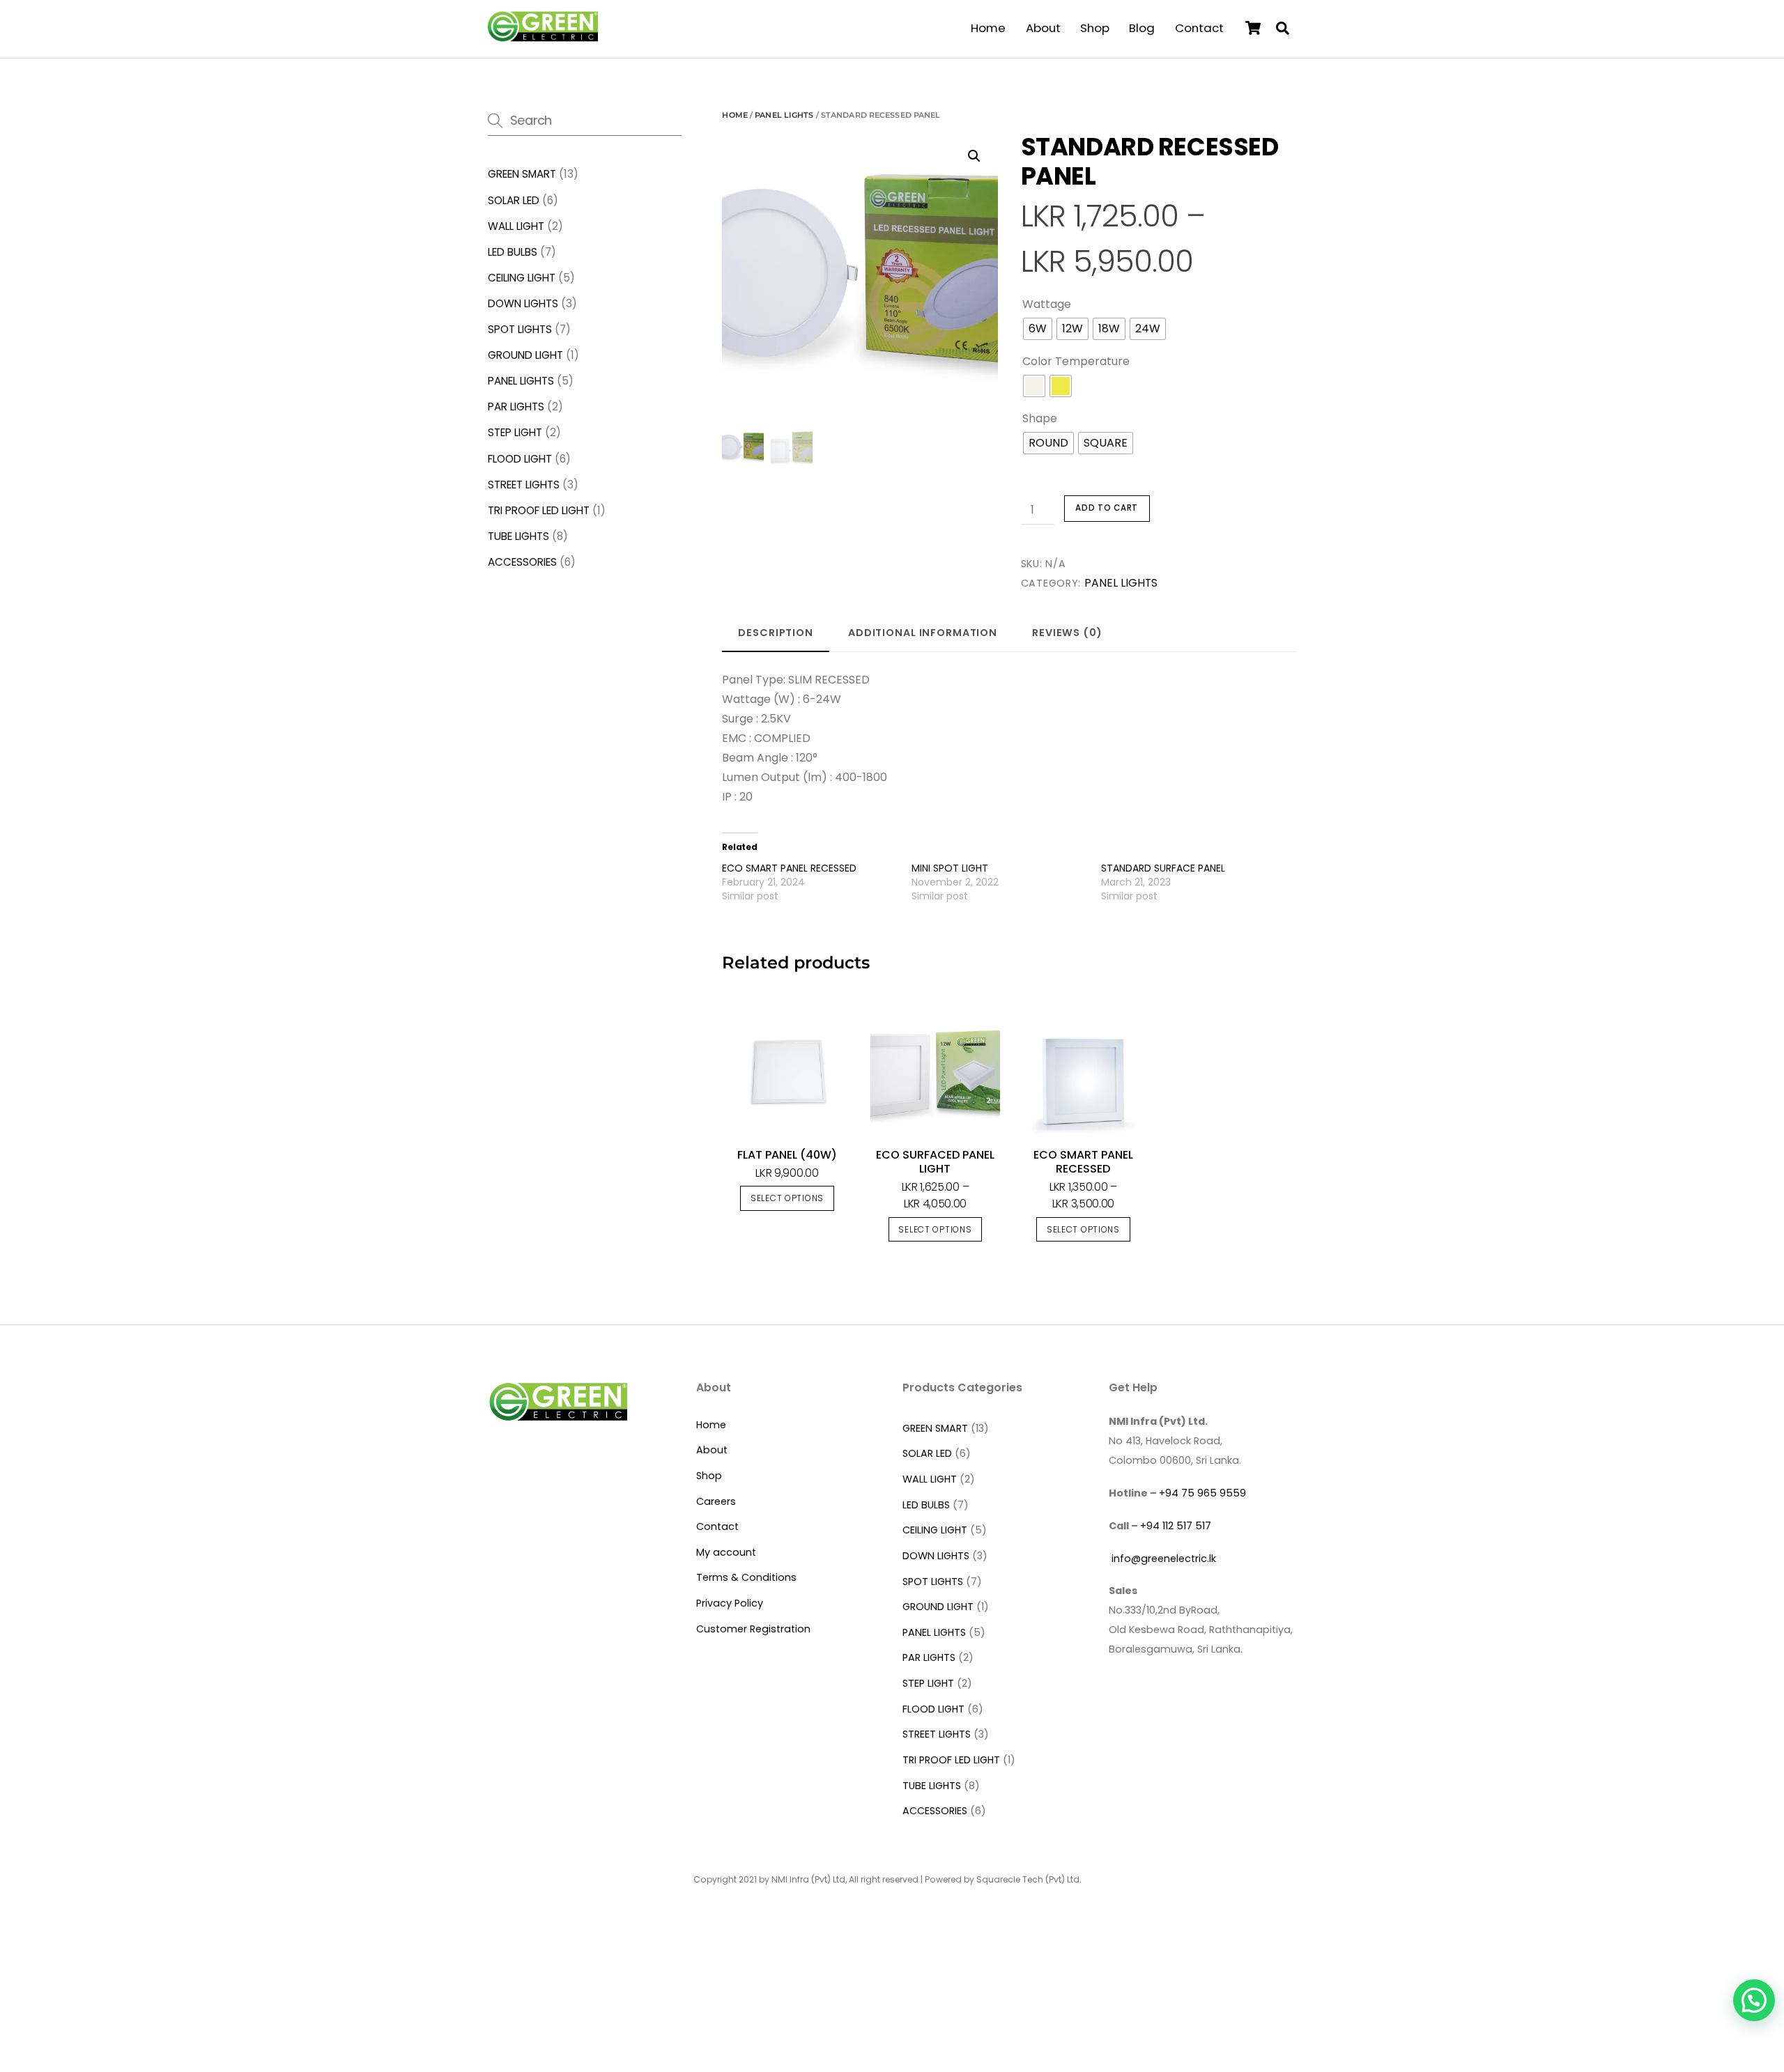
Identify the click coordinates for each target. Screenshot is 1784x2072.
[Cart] (1253, 28)
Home (988, 28)
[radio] (1038, 329)
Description (776, 633)
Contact (1199, 28)
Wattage (1047, 304)
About (1043, 28)
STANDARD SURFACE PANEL (1163, 868)
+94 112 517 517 (1176, 1526)
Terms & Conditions (746, 1577)
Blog (1142, 28)
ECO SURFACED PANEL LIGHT (935, 1162)
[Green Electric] (542, 36)
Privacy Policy (730, 1603)
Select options (787, 1198)
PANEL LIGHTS (784, 115)
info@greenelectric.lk (1162, 1559)
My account (726, 1552)
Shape (1040, 418)
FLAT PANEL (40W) (787, 1155)
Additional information (923, 633)
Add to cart (1107, 508)
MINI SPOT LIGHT (950, 868)
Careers (716, 1501)
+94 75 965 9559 (1202, 1493)
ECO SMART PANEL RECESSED (789, 868)
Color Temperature (1076, 361)
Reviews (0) (1067, 633)
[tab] (776, 634)
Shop (1095, 28)
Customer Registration (753, 1629)
